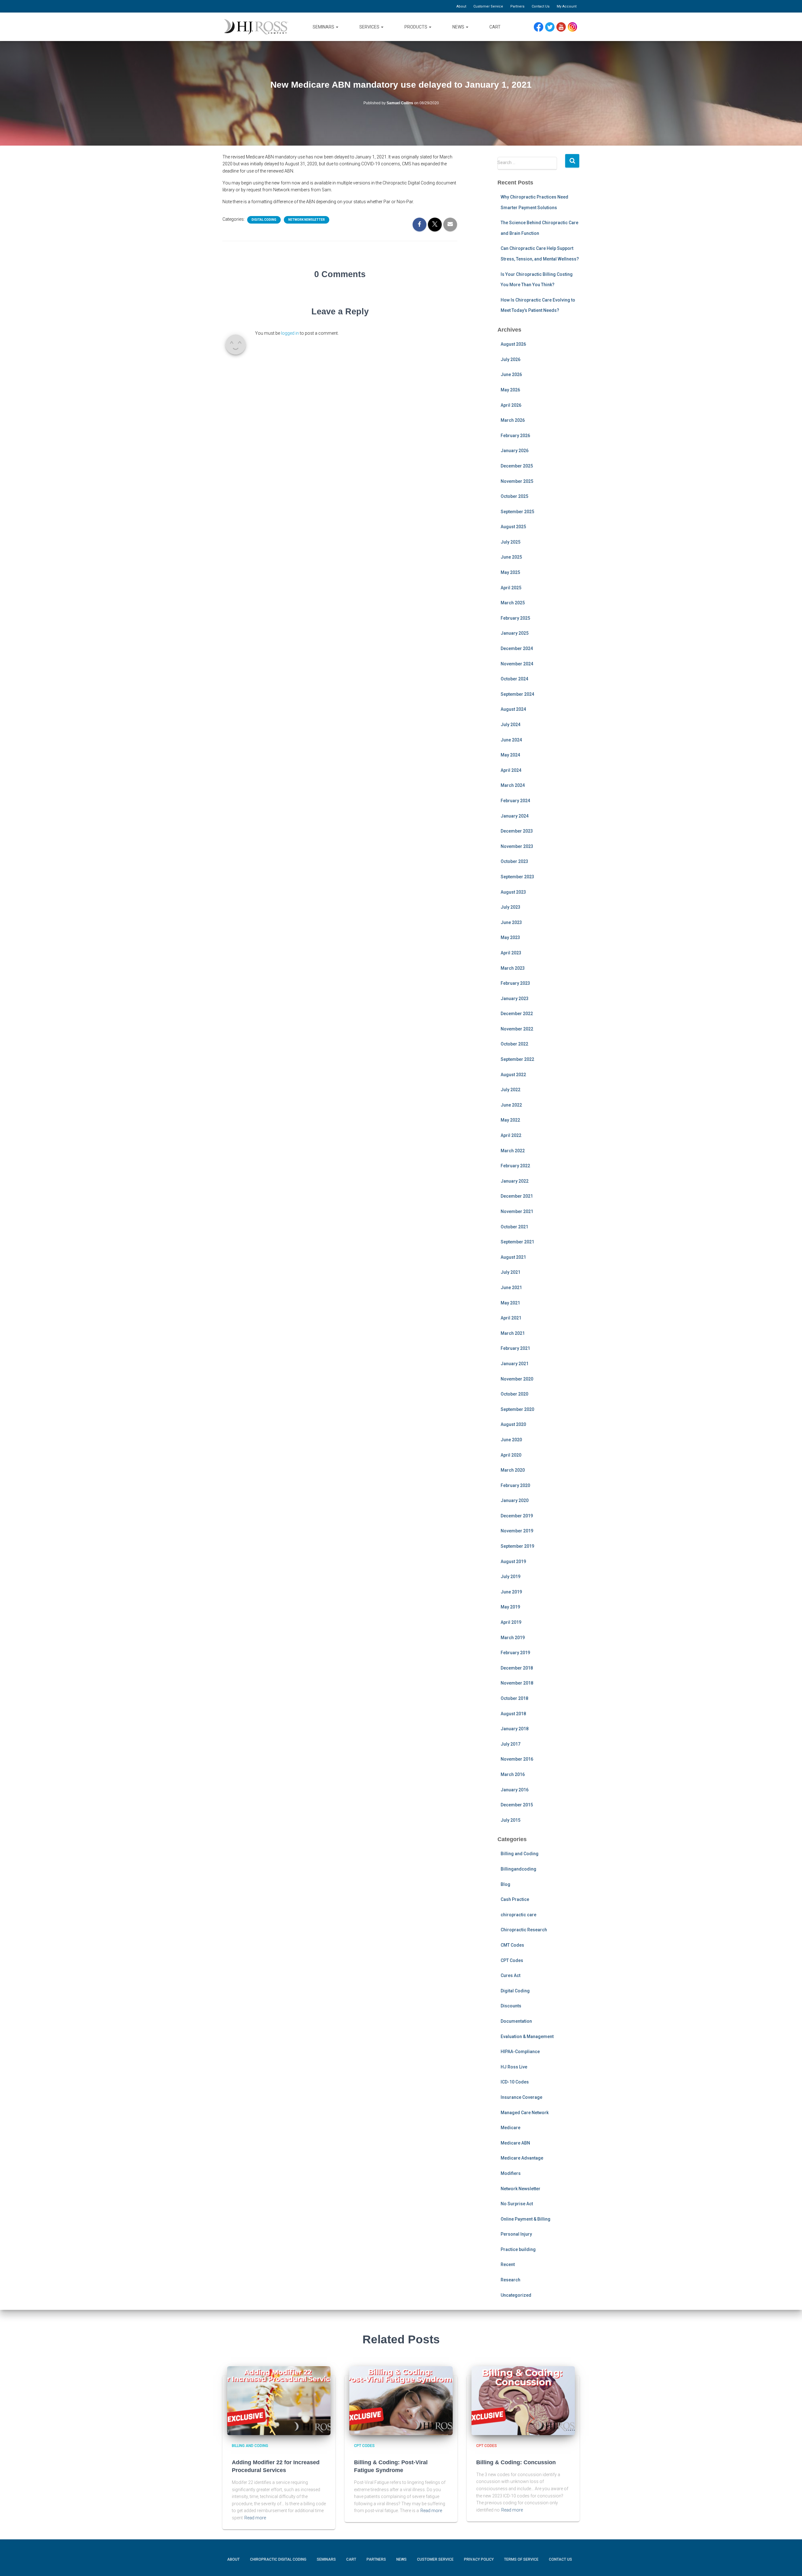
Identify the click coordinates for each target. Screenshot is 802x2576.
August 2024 (513, 709)
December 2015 (517, 1805)
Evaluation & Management (527, 2037)
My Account (567, 6)
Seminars (324, 27)
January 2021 (515, 1364)
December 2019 (517, 1516)
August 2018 (513, 1714)
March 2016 (513, 1774)
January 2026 (515, 451)
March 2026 (513, 420)
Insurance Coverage (521, 2097)
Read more (255, 2518)
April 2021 (511, 1318)
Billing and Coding (520, 1854)
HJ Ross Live (514, 2067)
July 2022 (510, 1090)
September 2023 (517, 877)
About (461, 6)
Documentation (516, 2021)
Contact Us (541, 6)
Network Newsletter (307, 220)
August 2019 (513, 1562)
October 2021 (514, 1227)
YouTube (564, 27)
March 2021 (513, 1333)
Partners (517, 6)
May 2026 (510, 390)
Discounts (511, 2006)
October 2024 (514, 679)
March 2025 (513, 603)
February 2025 (515, 618)
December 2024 (517, 648)
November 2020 (517, 1379)
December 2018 (517, 1668)
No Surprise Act (517, 2204)
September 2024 (517, 694)
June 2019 (511, 1592)
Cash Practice (515, 1899)
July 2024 (510, 725)
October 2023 (514, 861)
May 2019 (510, 1607)
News (459, 27)
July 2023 (510, 907)
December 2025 (517, 466)
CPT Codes (512, 1960)
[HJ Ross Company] (256, 27)
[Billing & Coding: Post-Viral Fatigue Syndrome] (401, 2401)
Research (510, 2280)
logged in (290, 333)
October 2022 (514, 1044)
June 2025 (511, 557)
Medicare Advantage (522, 2158)
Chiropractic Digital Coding (278, 2559)
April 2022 (511, 1135)
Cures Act (510, 1975)
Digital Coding (264, 220)
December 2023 (517, 831)
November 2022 (517, 1029)
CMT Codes (512, 1945)
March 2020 (513, 1470)
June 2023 (511, 922)
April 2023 (511, 953)
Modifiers (511, 2173)
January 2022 (515, 1181)
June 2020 (511, 1440)
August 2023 (513, 892)
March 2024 (513, 785)
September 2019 (517, 1546)
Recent (508, 2264)
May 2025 (510, 572)
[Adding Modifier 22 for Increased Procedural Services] (279, 2401)
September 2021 (517, 1242)
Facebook (540, 27)
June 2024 (511, 740)
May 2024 (510, 755)
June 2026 (511, 374)
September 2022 (517, 1059)
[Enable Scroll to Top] (790, 2562)
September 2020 (517, 1409)
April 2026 (511, 405)
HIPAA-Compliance (520, 2052)
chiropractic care (518, 1915)
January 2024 (515, 816)
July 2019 (510, 1577)
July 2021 (510, 1272)
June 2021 (511, 1288)
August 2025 (513, 527)
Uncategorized (516, 2295)
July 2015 (510, 1820)
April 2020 (511, 1455)
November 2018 (517, 1683)
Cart (495, 27)
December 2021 (517, 1196)
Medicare (510, 2128)
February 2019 (515, 1653)
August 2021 (513, 1257)
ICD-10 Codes (515, 2082)
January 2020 (515, 1500)
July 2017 (510, 1744)
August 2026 (513, 344)
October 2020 (514, 1394)
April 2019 (511, 1622)
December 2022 (517, 1014)
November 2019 (517, 1531)
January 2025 (515, 633)
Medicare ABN (515, 2143)
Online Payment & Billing (526, 2219)
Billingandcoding (518, 1869)
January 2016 (515, 1790)
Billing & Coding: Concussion (516, 2462)
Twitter (552, 27)
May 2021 (510, 1303)
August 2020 (513, 1424)
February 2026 (515, 436)
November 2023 (517, 846)
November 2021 (517, 1211)
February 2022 (515, 1166)
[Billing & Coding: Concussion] (523, 2401)
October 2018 (514, 1698)
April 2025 (511, 588)
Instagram (575, 27)
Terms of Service (521, 2559)
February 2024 (515, 801)
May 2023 (510, 937)
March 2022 (513, 1151)
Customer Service (488, 6)
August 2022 (513, 1075)
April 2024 (511, 770)
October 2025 (514, 496)
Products (416, 27)
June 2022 (511, 1105)
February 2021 (515, 1348)
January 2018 (515, 1729)
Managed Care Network (525, 2113)
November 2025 (517, 481)
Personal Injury (516, 2234)
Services (370, 27)
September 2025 (517, 512)
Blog (505, 1884)
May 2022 (510, 1120)
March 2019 (513, 1638)
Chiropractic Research (524, 1930)
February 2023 (515, 983)
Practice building (518, 2249)
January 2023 (515, 999)
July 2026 (510, 359)
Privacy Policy (479, 2559)
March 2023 (513, 968)
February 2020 (515, 1485)
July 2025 (510, 542)
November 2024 (517, 664)
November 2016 (517, 1759)
